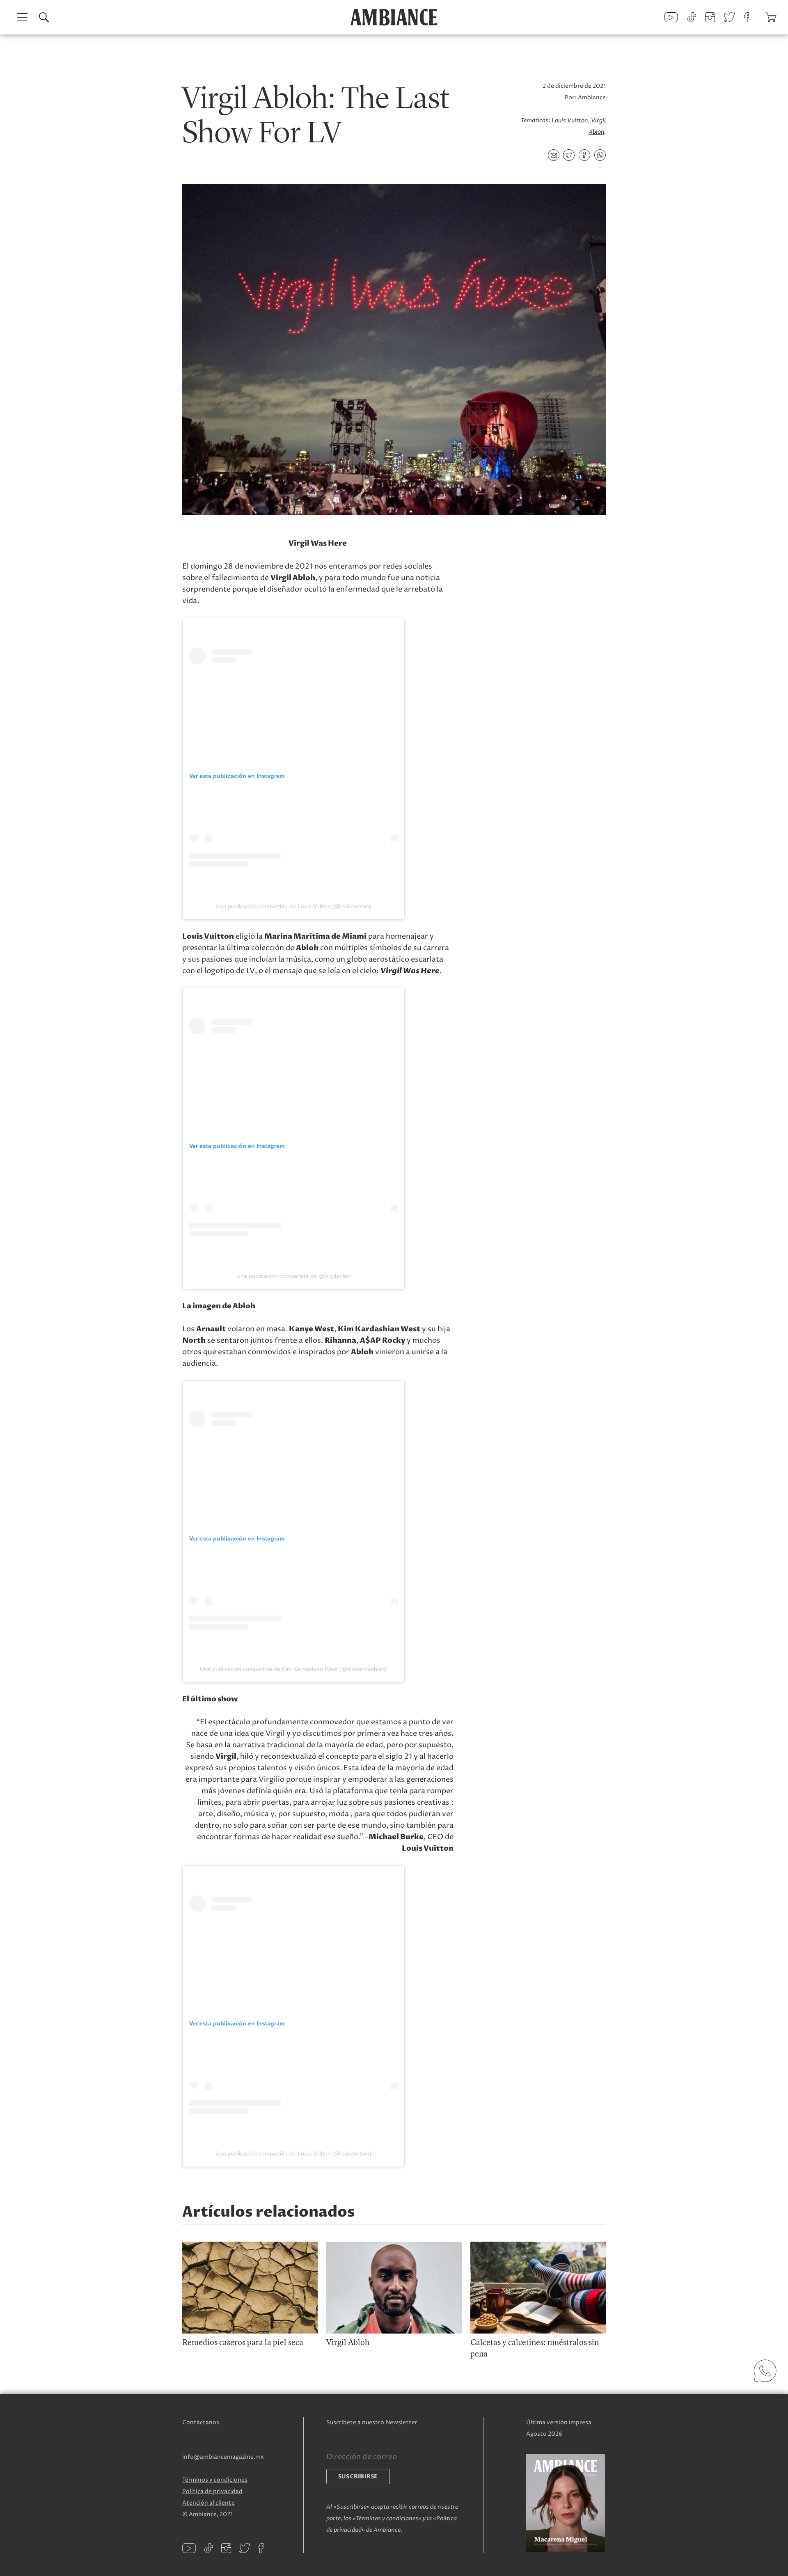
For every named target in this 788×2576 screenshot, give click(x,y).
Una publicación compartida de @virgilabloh (293, 1276)
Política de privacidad (212, 2491)
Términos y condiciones (215, 2480)
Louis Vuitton (570, 120)
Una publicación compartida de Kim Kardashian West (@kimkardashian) (293, 1669)
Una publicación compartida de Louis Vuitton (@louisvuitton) (293, 906)
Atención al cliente (208, 2503)
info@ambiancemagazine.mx (223, 2457)
